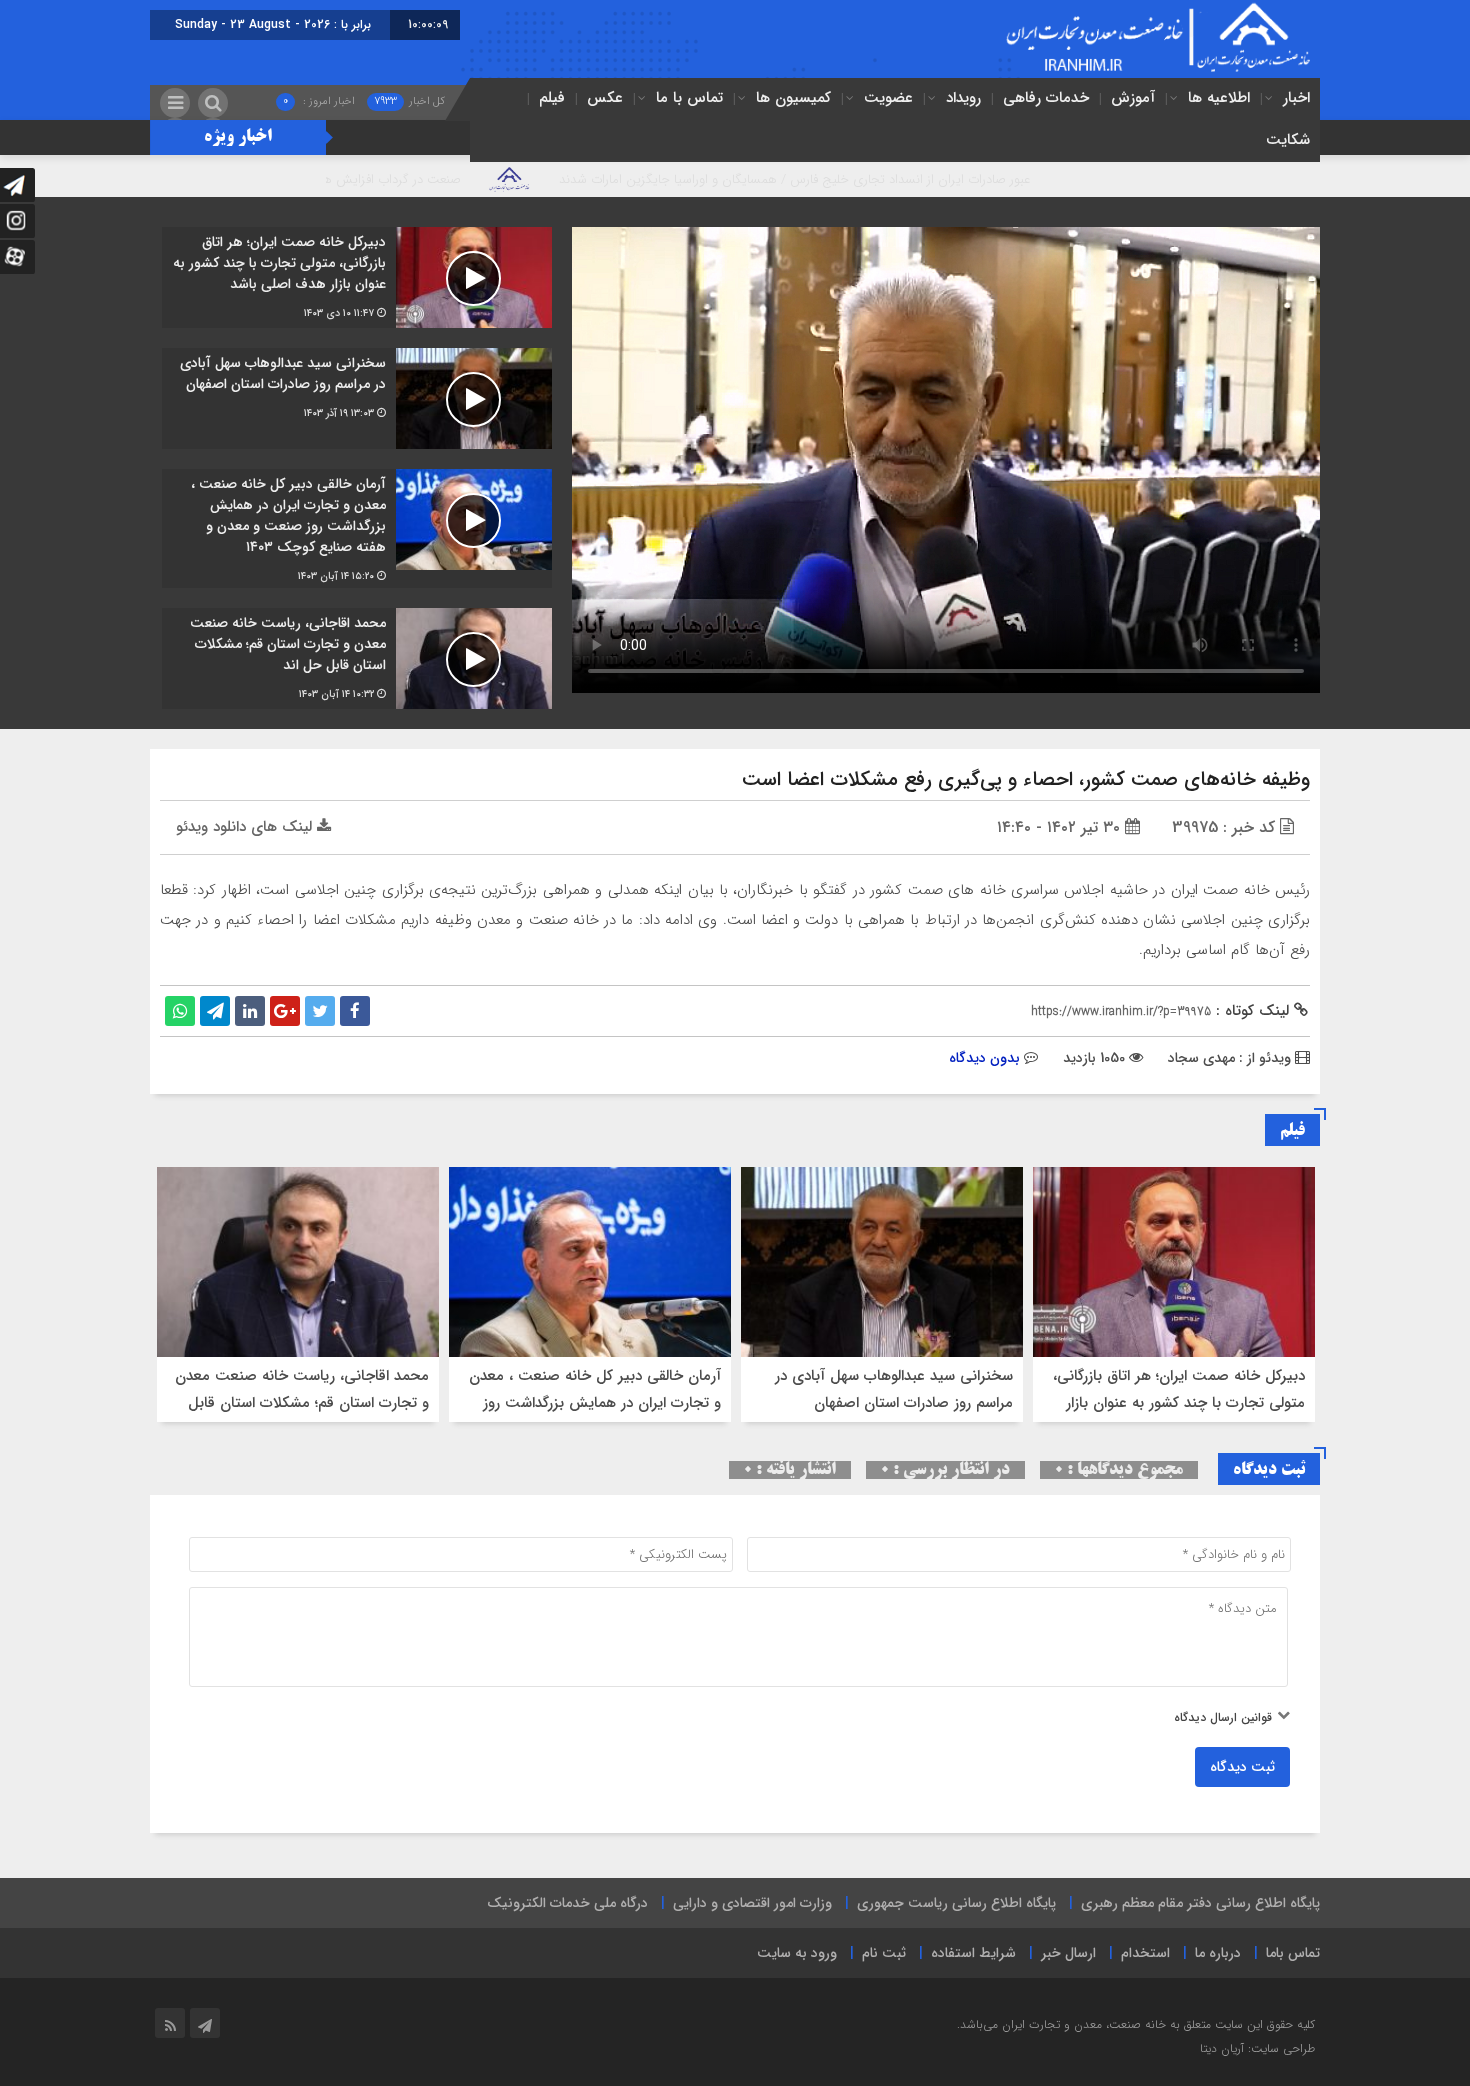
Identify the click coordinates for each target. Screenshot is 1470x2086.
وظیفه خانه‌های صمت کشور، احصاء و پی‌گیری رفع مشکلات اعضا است (1026, 779)
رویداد (963, 98)
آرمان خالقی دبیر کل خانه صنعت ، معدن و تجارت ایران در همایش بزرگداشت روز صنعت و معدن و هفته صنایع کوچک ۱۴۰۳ (591, 1403)
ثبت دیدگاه (1242, 1767)
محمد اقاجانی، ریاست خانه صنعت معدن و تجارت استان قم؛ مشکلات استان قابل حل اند (302, 1403)
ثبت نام (884, 1953)
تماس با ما (689, 98)
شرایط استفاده (973, 1953)
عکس (605, 98)
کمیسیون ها (793, 98)
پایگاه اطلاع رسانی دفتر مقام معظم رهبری (1200, 1903)
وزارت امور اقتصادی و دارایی (752, 1903)
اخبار (1296, 98)
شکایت (1288, 140)
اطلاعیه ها (1219, 98)
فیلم (552, 98)
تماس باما (1293, 1953)
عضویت (888, 98)
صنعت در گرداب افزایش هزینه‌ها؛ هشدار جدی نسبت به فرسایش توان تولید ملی (368, 179)
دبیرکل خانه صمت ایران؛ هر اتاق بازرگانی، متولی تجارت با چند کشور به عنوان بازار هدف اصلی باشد (1179, 1403)
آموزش (1133, 98)
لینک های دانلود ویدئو (246, 827)
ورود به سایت (797, 1953)
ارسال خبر (1068, 1953)
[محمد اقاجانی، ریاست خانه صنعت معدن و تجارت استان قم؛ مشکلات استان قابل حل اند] (357, 658)
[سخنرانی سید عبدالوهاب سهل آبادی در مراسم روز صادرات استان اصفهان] (357, 398)
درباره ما (1218, 1953)
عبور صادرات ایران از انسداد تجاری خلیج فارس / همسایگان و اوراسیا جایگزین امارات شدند (913, 179)
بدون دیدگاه (984, 1058)
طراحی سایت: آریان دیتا (1257, 2048)
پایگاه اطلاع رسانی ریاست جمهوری (956, 1903)
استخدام (1145, 1953)
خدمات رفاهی (1046, 98)
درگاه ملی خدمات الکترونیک (567, 1903)
